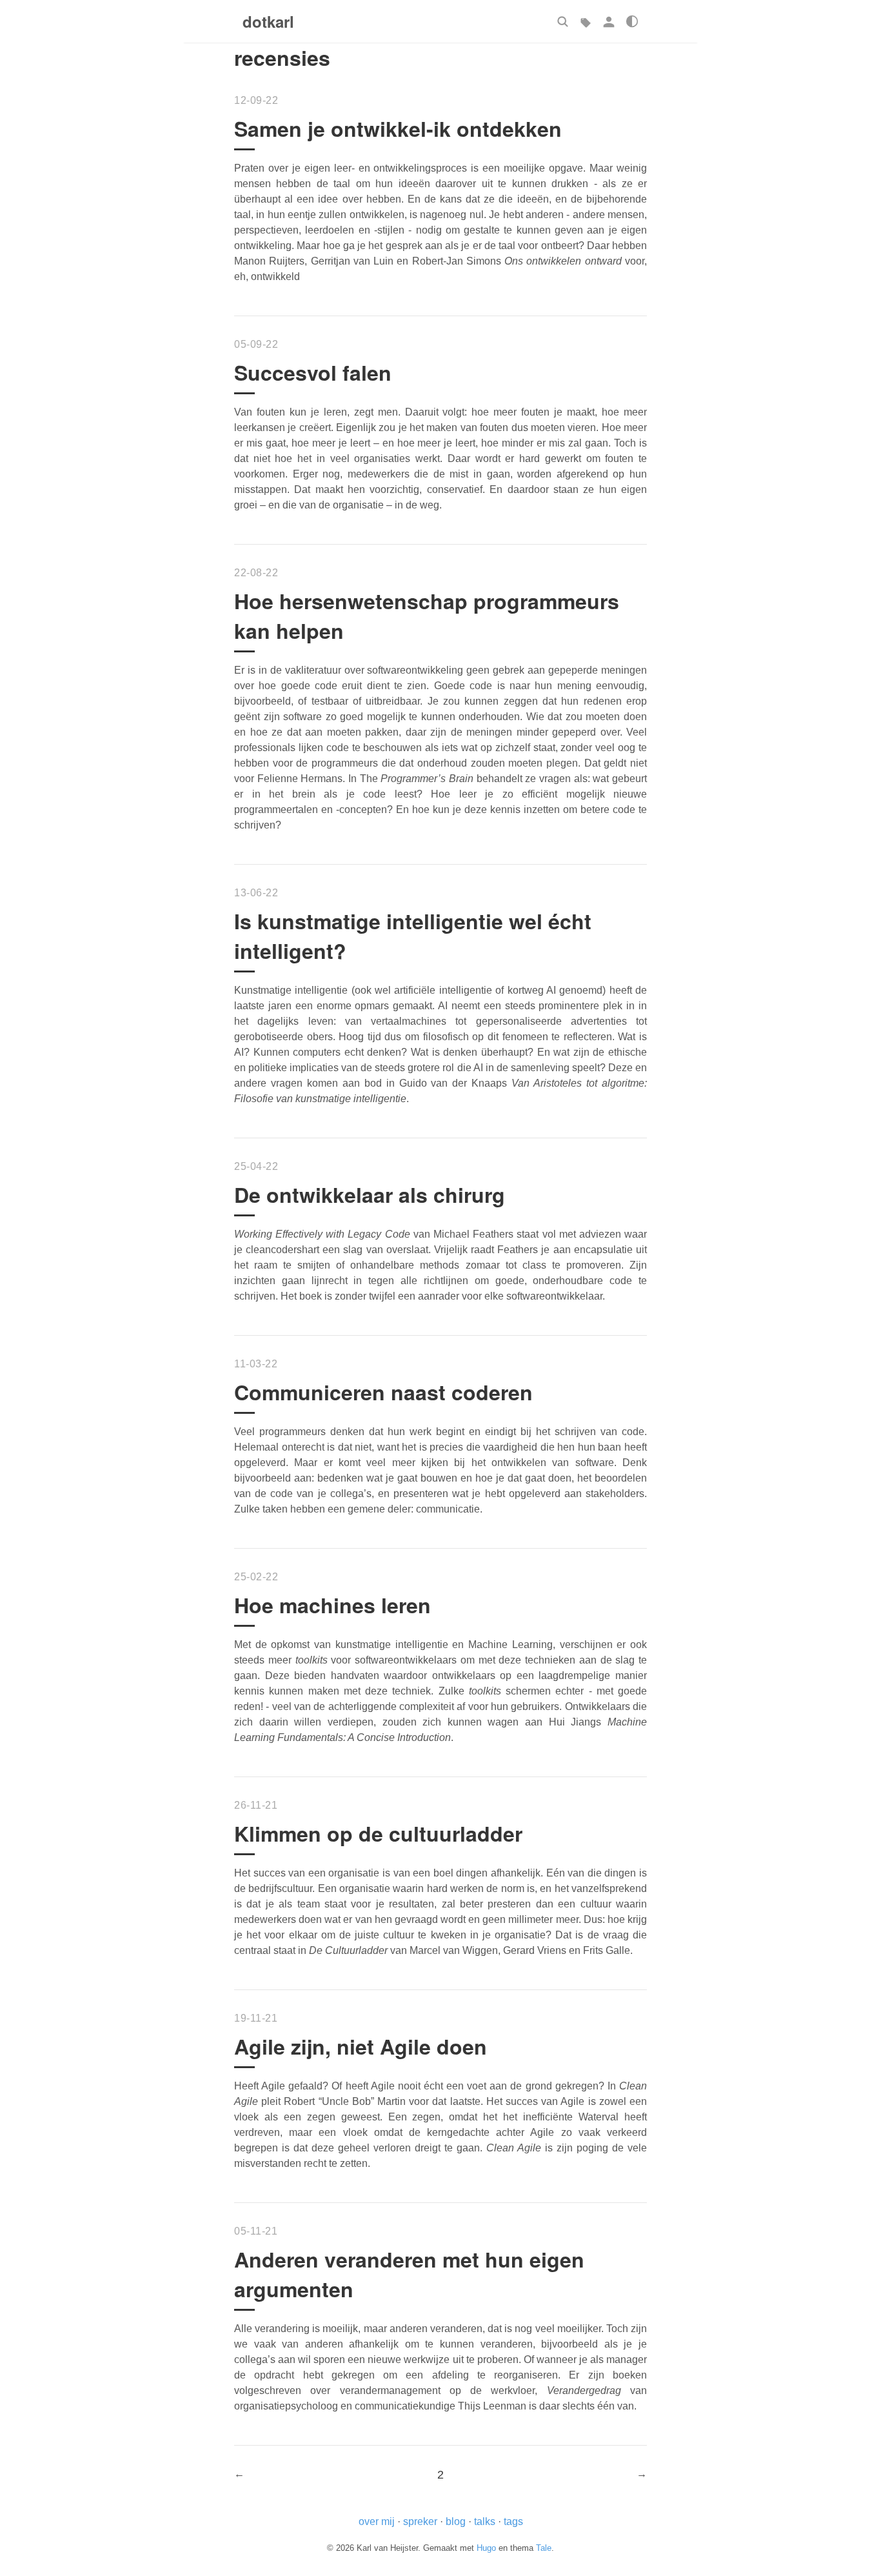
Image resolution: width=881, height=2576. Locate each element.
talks (485, 2521)
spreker (420, 2521)
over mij (377, 2521)
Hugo (486, 2548)
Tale (544, 2548)
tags (513, 2521)
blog (456, 2521)
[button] (562, 21)
